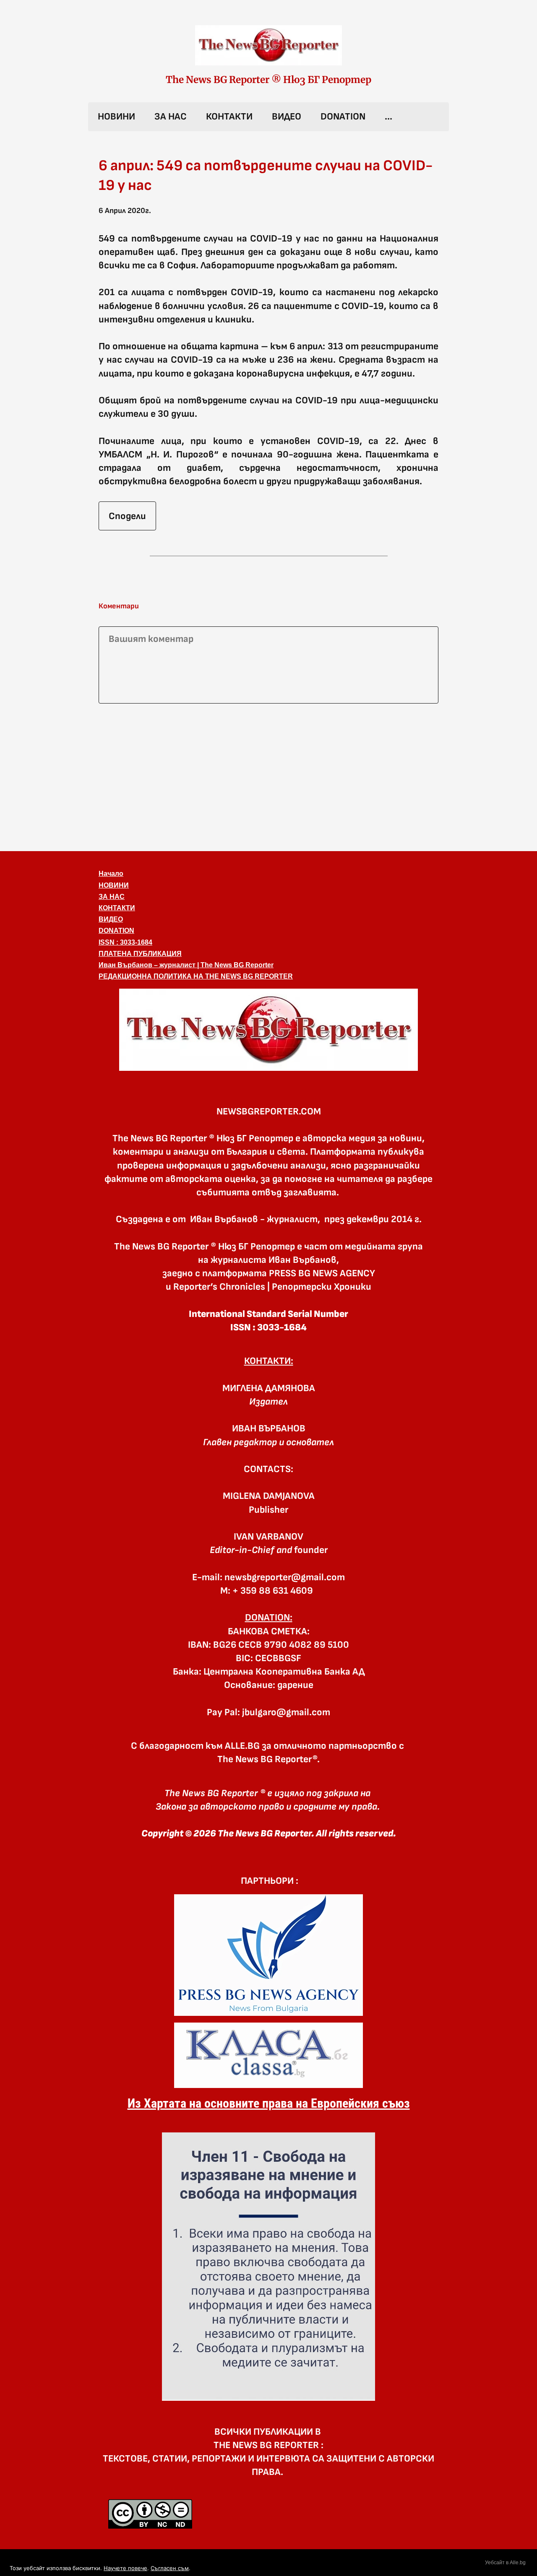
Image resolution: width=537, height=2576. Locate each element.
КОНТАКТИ (229, 117)
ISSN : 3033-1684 (125, 942)
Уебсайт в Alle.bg (505, 2563)
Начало (111, 874)
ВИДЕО (287, 117)
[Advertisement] (268, 776)
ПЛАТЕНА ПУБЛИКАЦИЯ (140, 954)
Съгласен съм (170, 2568)
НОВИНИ (116, 117)
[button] (268, 1030)
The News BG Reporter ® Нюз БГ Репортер (268, 80)
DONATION (343, 117)
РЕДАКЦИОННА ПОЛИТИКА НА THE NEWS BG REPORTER (196, 976)
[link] (268, 45)
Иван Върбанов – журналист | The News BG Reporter (186, 965)
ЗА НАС (171, 117)
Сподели (127, 516)
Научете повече (125, 2568)
